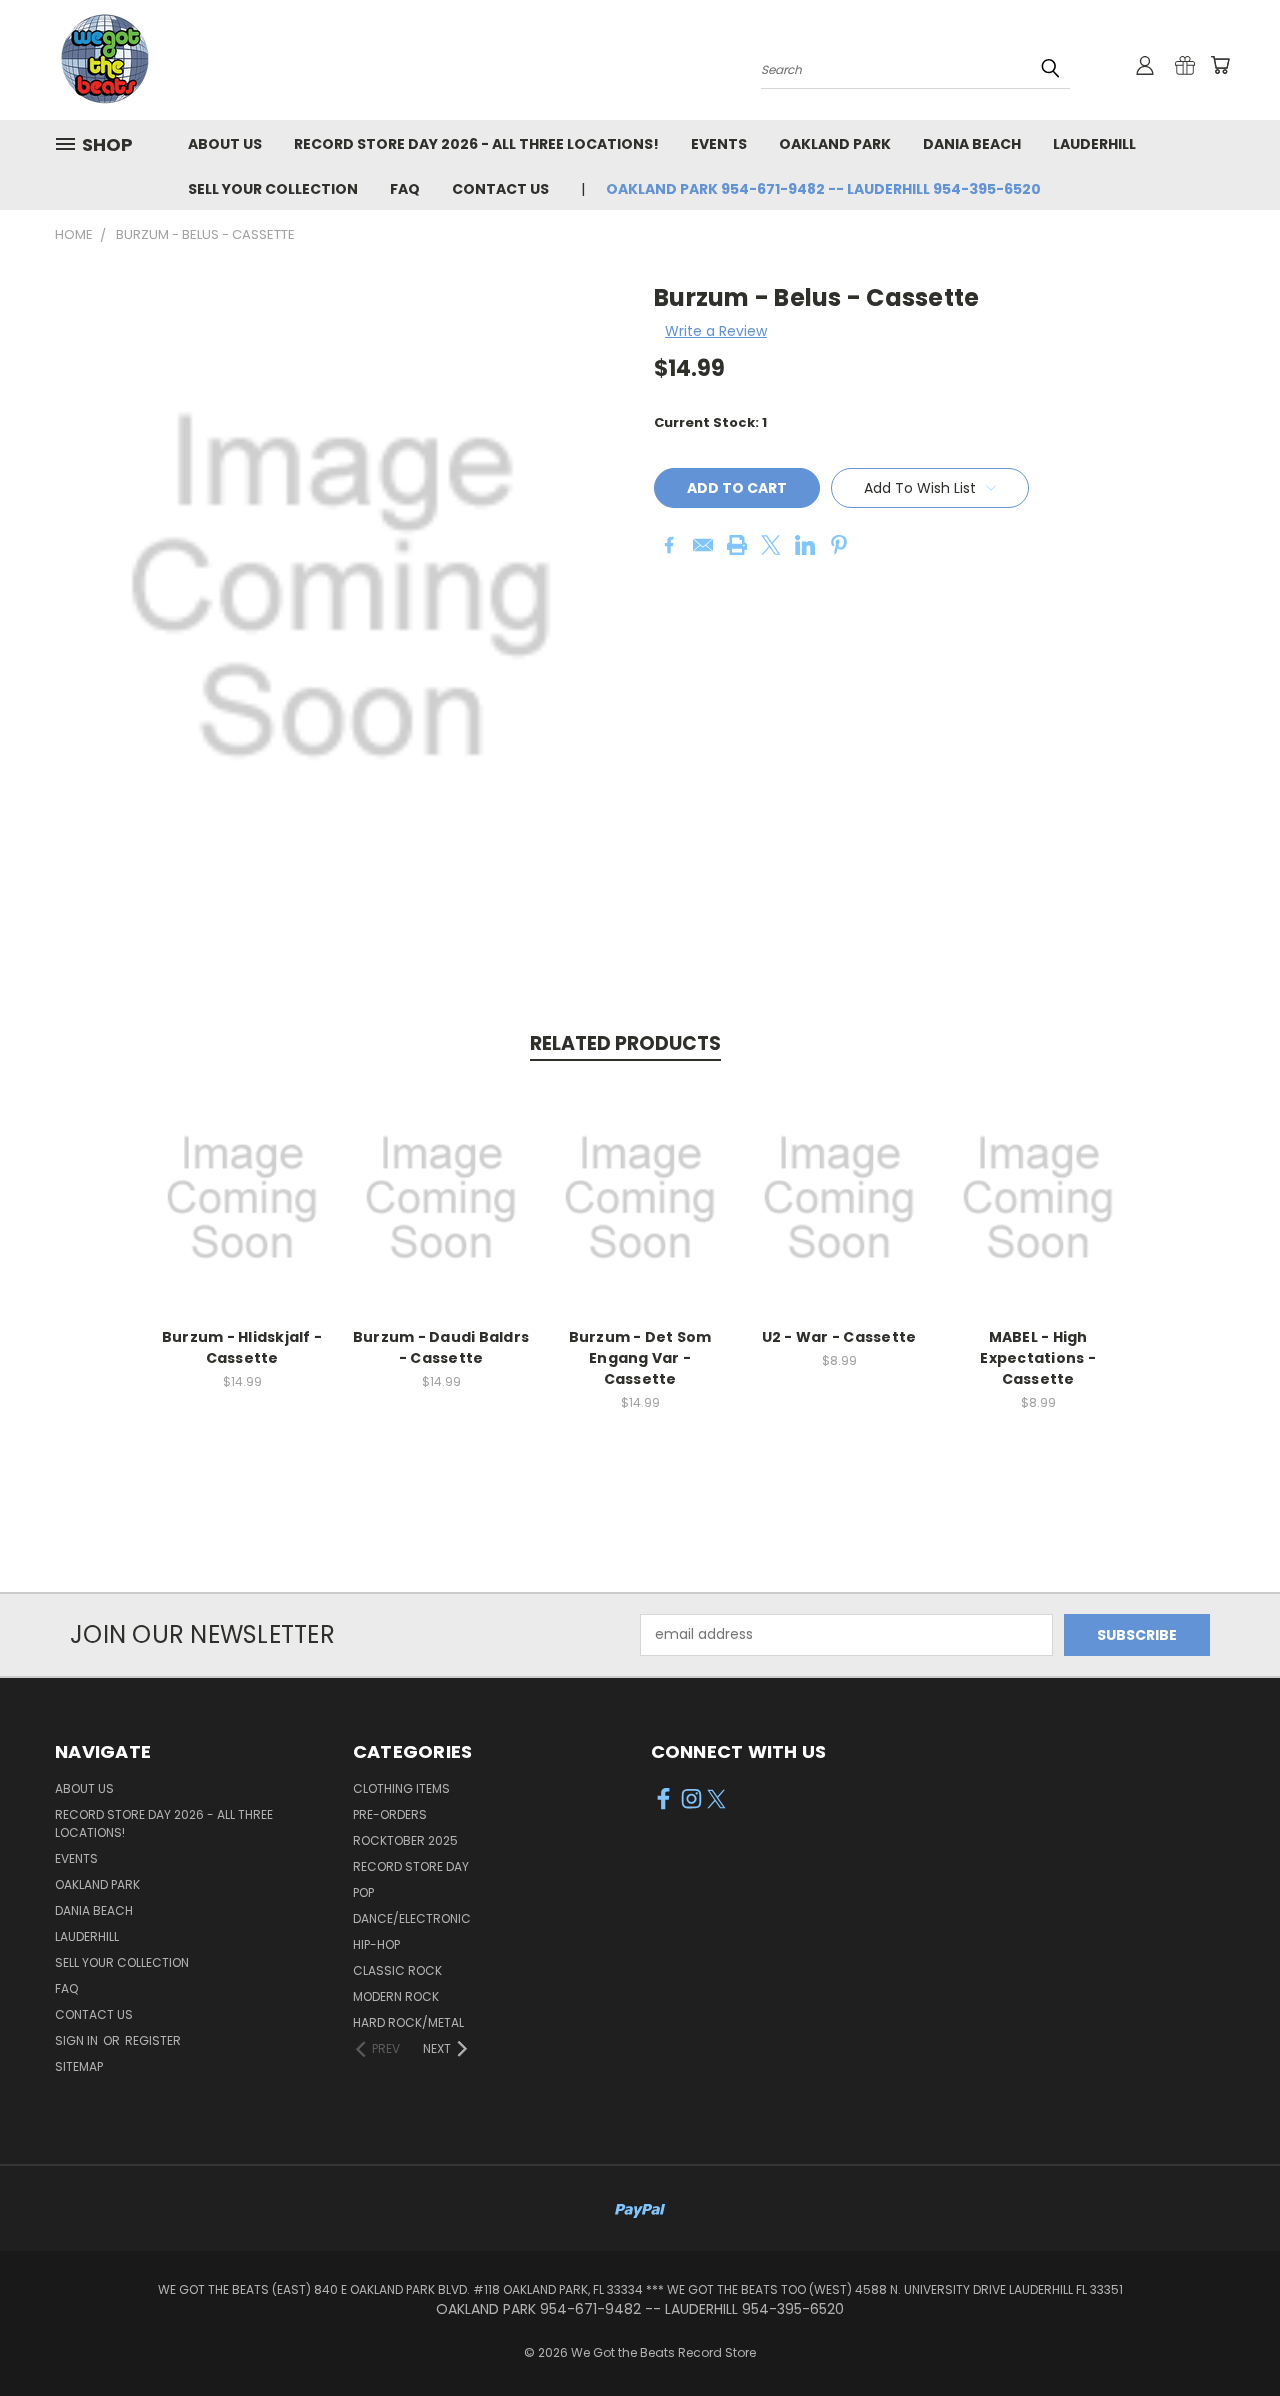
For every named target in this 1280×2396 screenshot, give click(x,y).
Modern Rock (396, 1996)
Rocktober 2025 (405, 1840)
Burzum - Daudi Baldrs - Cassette (441, 1347)
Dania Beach (972, 144)
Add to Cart (242, 1213)
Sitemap (79, 2066)
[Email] (703, 545)
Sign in (78, 2040)
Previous (1227, 2333)
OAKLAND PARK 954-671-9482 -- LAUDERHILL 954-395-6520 (823, 189)
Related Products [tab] (625, 1043)
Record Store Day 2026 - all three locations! (476, 144)
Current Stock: (710, 422)
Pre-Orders (390, 1814)
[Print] (737, 545)
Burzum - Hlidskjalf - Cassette (242, 1347)
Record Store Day (411, 1866)
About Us (225, 144)
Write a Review (716, 331)
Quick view (242, 1176)
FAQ (405, 189)
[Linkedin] (805, 545)
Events (719, 144)
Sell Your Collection (273, 189)
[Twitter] (771, 545)
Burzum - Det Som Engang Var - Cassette (640, 1358)
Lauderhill (1094, 144)
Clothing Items (401, 1788)
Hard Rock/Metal (408, 2022)
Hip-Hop (376, 1944)
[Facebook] (669, 545)
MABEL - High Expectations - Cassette (1038, 1358)
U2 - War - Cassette (839, 1337)
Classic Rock (397, 1970)
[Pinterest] (839, 545)
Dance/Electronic (412, 1918)
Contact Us (500, 189)
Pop (363, 1892)
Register (153, 2040)
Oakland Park (835, 144)
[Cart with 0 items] (1220, 65)
